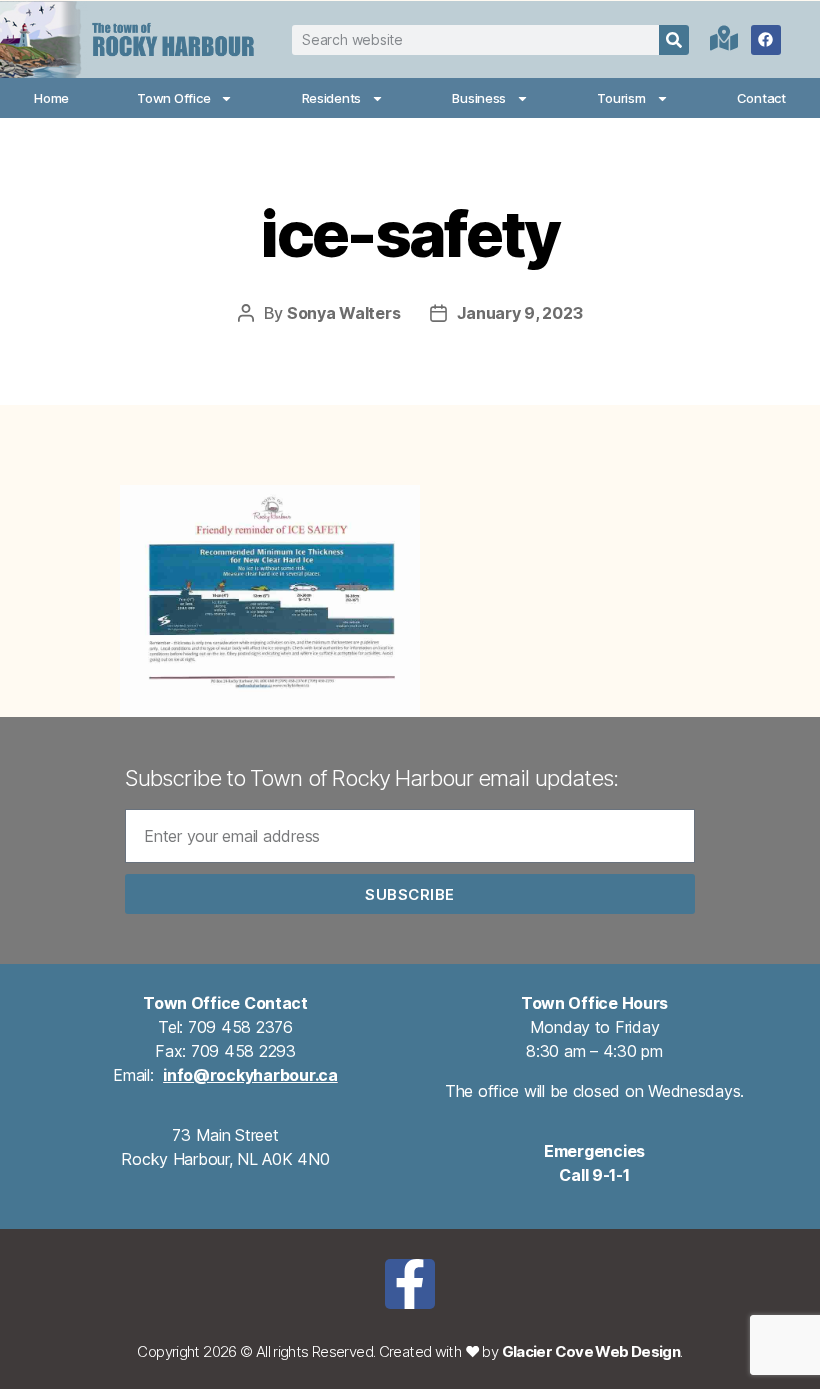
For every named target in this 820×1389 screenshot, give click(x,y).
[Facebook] (766, 40)
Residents (332, 98)
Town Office (173, 98)
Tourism (621, 98)
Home (51, 98)
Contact (761, 98)
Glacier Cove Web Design (591, 1351)
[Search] (674, 40)
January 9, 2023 (519, 313)
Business (479, 98)
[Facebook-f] (410, 1284)
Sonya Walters (344, 313)
